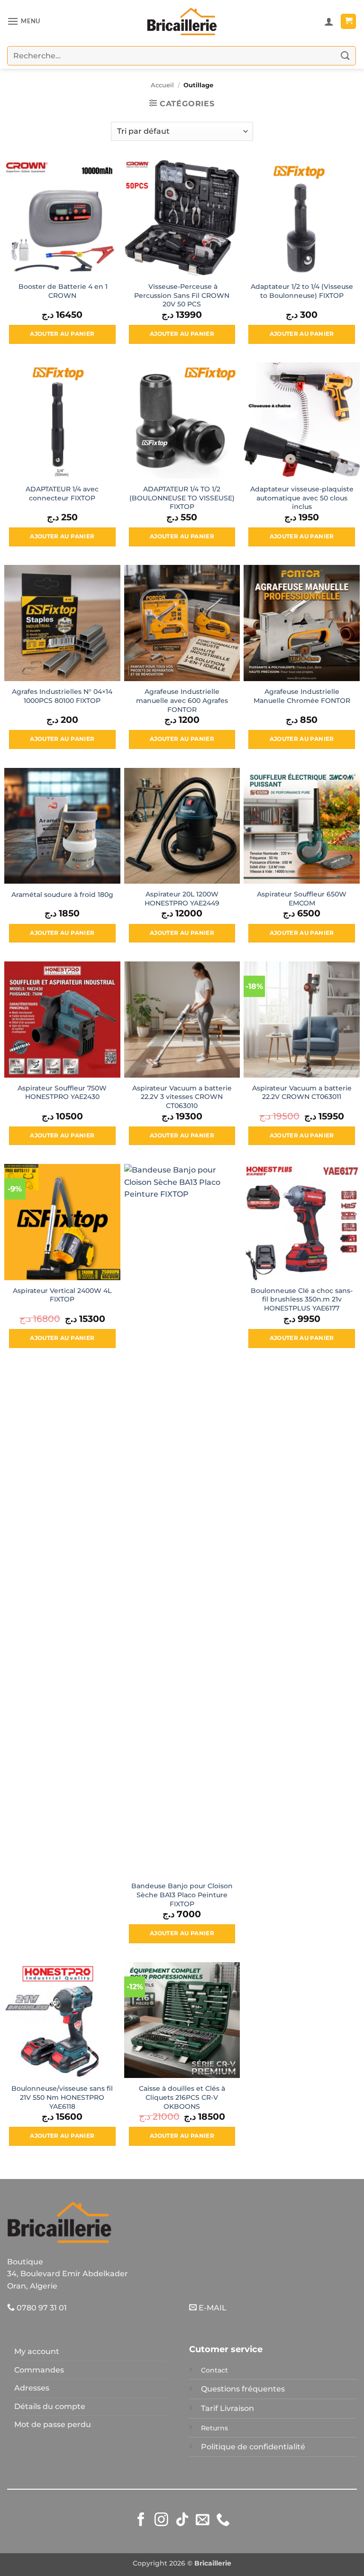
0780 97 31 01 (41, 2308)
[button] (24, 21)
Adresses (32, 2388)
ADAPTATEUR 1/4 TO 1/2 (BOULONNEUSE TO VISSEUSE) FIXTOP (182, 498)
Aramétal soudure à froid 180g (62, 895)
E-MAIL (212, 2308)
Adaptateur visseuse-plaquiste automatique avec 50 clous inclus (302, 498)
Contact (214, 2370)
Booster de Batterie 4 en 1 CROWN (62, 291)
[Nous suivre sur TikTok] (182, 2521)
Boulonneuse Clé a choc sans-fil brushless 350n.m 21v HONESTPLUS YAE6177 (302, 1299)
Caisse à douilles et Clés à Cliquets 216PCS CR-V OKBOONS (182, 2097)
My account (37, 2351)
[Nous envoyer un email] (203, 2521)
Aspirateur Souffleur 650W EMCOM (302, 899)
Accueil (162, 85)
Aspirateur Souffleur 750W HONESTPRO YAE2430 (62, 1093)
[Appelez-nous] (223, 2521)
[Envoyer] (346, 56)
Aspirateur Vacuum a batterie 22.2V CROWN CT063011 (302, 1093)
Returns (214, 2428)
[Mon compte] (329, 21)
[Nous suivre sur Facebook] (141, 2521)
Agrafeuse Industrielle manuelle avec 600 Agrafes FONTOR (182, 700)
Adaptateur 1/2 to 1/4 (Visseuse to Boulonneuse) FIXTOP (302, 291)
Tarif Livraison (227, 2408)
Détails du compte (50, 2406)
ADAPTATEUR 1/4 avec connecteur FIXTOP (62, 494)
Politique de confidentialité (253, 2447)
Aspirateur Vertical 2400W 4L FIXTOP (62, 1295)
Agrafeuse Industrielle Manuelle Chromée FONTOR (302, 696)
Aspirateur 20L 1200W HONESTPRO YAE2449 (182, 899)
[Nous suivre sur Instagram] (161, 2521)
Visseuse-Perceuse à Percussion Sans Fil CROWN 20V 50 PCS (182, 295)
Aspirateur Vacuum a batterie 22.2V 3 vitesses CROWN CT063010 (182, 1097)
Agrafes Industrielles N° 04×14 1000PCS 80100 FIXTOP (62, 696)
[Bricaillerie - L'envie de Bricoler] (182, 21)
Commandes (39, 2370)
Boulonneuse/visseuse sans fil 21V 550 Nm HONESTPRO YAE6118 (62, 2097)
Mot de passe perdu (53, 2424)
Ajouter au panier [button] (62, 334)
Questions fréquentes (243, 2389)
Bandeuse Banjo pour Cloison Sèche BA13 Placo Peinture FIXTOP (182, 1895)
